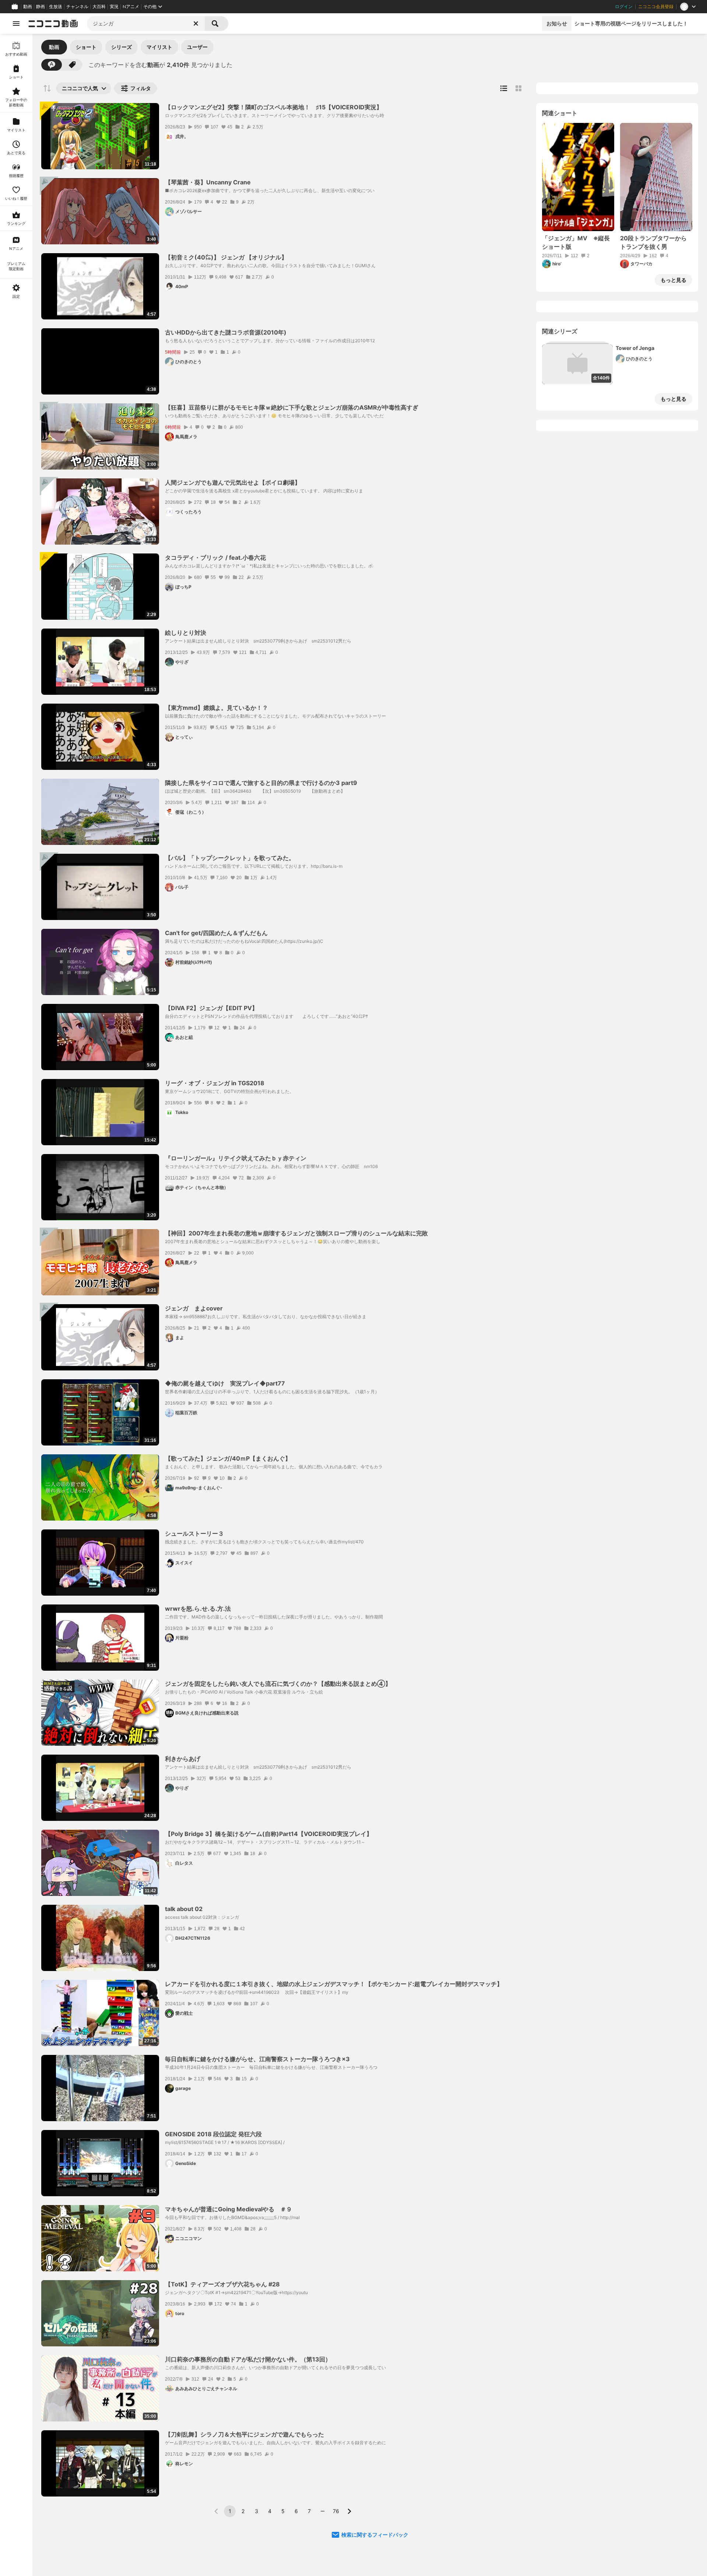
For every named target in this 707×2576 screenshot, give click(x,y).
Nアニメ (131, 7)
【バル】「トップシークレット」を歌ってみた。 (230, 858)
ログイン (624, 7)
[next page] (349, 2511)
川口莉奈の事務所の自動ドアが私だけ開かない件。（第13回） (248, 2359)
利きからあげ (183, 1759)
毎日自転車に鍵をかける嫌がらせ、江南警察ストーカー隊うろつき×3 (257, 2059)
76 (336, 2511)
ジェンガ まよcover (194, 1308)
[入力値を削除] (196, 24)
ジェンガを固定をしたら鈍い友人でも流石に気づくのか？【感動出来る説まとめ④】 (278, 1684)
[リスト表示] (504, 88)
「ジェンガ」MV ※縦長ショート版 (576, 242)
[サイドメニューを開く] (16, 24)
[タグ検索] (72, 65)
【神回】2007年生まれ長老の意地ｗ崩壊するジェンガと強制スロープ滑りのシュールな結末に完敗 (296, 1233)
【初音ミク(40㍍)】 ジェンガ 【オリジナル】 (226, 257)
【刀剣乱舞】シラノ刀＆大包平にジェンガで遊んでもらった (245, 2434)
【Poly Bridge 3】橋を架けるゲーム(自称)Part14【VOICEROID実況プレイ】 (269, 1834)
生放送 (56, 7)
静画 (41, 7)
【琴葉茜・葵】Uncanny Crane (208, 182)
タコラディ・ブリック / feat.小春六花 (215, 558)
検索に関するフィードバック (375, 2535)
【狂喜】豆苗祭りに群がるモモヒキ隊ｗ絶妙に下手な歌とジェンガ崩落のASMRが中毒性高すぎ (292, 407)
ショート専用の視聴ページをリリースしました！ (631, 23)
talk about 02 (184, 1909)
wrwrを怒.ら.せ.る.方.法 (198, 1609)
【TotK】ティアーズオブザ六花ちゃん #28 (222, 2284)
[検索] (217, 24)
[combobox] (146, 24)
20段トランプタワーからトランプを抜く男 (653, 242)
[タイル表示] (518, 88)
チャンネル (77, 7)
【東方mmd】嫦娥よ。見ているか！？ (217, 708)
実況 (114, 7)
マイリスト (159, 47)
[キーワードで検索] (52, 65)
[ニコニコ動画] (53, 24)
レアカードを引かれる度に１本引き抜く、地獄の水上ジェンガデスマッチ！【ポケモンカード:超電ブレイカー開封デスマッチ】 (334, 1984)
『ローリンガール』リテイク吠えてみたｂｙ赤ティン (236, 1158)
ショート (86, 47)
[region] (16, 1305)
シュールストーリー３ (194, 1533)
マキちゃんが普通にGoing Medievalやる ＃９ (228, 2209)
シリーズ (122, 47)
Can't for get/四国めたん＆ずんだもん (216, 933)
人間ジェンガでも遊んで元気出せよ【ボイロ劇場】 (233, 482)
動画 (28, 7)
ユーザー (197, 47)
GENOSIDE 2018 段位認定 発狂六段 (213, 2134)
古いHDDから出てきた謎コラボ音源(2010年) (226, 332)
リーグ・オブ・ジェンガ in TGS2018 (215, 1083)
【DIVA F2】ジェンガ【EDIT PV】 (211, 1008)
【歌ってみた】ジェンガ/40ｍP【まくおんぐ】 (228, 1458)
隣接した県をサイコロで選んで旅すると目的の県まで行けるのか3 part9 (261, 783)
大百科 (99, 7)
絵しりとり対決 (186, 633)
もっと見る (673, 280)
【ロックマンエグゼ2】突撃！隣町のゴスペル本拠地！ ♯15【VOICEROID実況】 (274, 107)
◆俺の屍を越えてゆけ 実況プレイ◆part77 (225, 1383)
